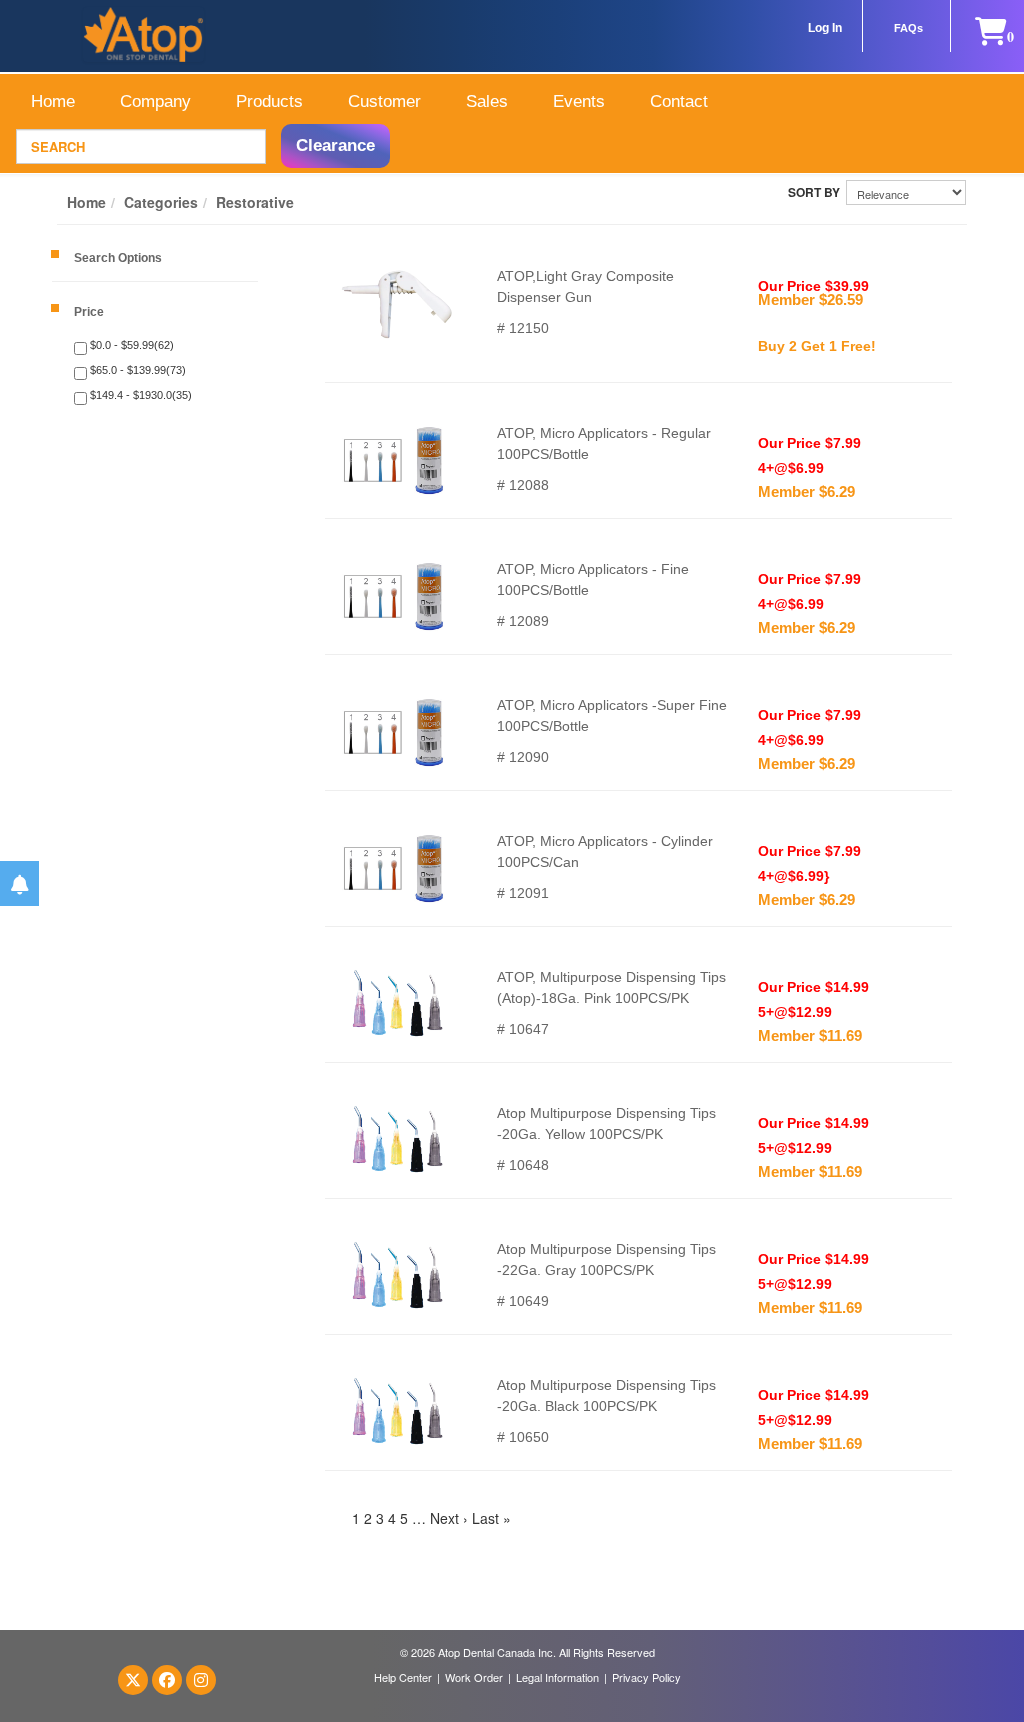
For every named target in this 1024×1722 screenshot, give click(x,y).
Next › (449, 1518)
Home (53, 101)
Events (579, 101)
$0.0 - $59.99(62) (130, 345)
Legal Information (557, 1677)
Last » (491, 1518)
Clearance (335, 145)
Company (155, 101)
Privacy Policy (646, 1677)
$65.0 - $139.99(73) (136, 370)
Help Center (403, 1677)
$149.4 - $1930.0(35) (139, 395)
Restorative (255, 202)
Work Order (474, 1677)
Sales (487, 101)
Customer (384, 101)
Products (269, 101)
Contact (679, 101)
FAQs (908, 28)
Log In (825, 28)
